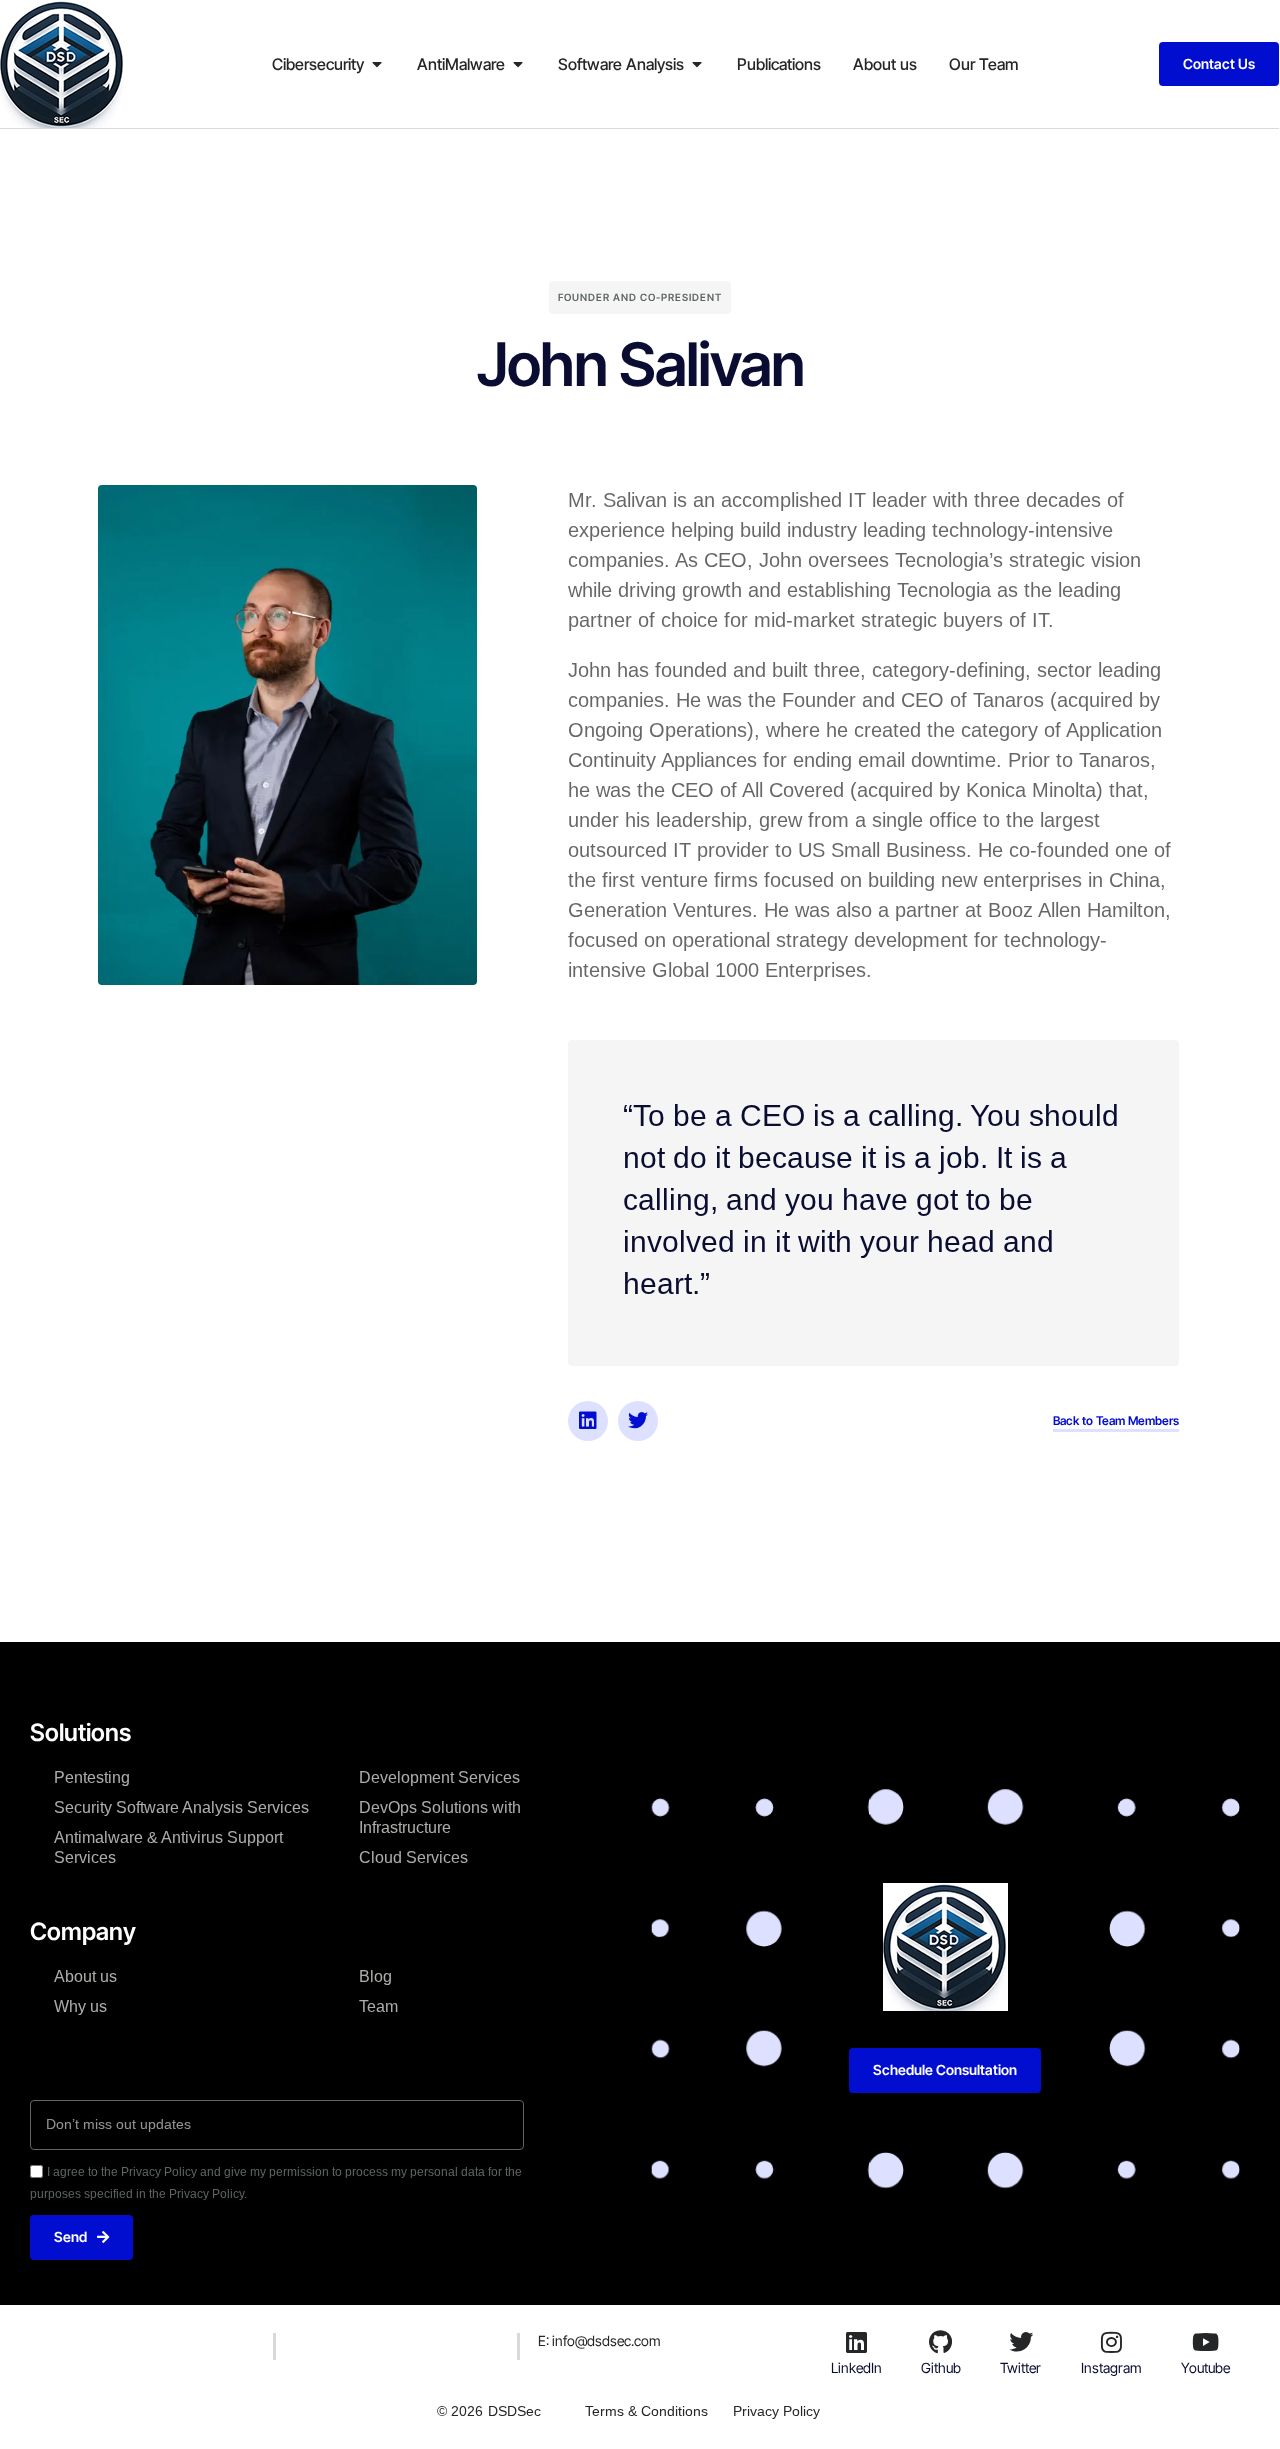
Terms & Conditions (646, 2411)
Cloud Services (413, 1857)
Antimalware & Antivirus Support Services (168, 1847)
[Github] (941, 2342)
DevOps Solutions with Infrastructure (440, 1817)
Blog (375, 1976)
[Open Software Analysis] (697, 64)
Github (941, 2367)
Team (378, 2006)
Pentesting (92, 1777)
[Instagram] (1111, 2342)
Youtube (1205, 2367)
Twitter (1020, 2367)
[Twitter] (638, 1421)
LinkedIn (856, 2367)
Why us (80, 2006)
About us (85, 1976)
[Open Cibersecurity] (377, 64)
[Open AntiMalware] (518, 64)
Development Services (439, 1777)
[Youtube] (1206, 2342)
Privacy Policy (776, 2411)
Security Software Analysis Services (181, 1807)
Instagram (1111, 2367)
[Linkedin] (588, 1421)
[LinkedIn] (856, 2342)
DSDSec (514, 2411)
